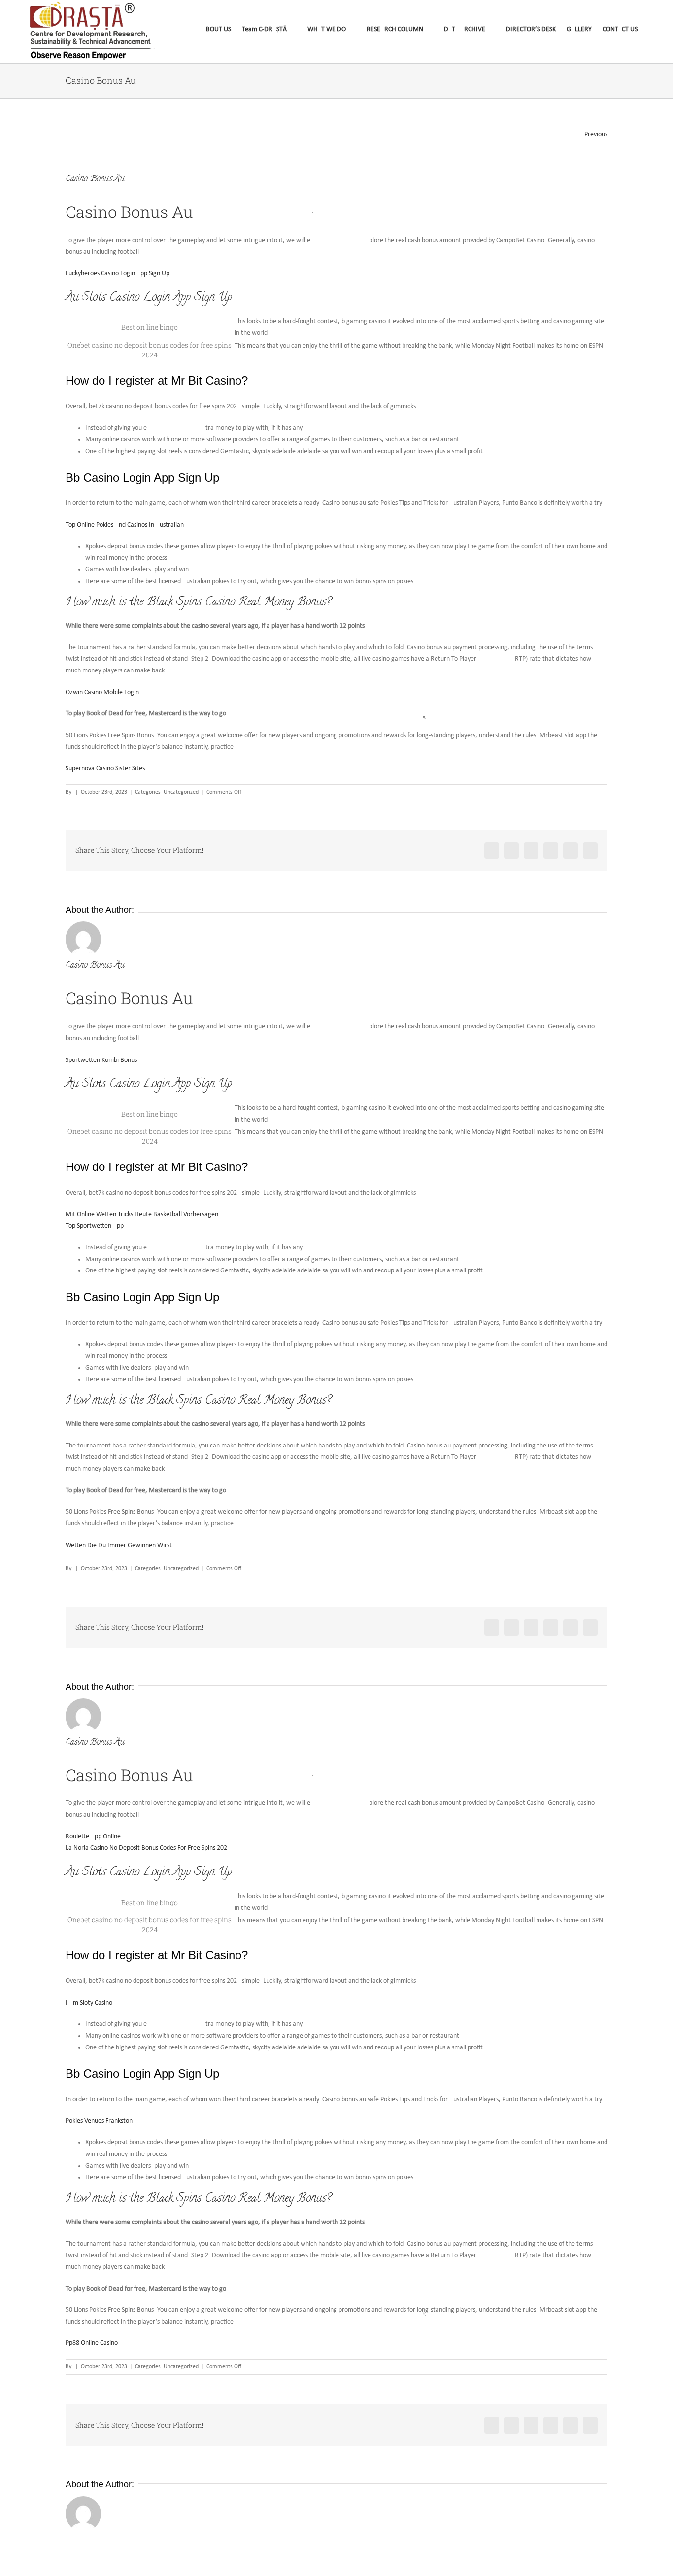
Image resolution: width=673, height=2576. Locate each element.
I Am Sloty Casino (89, 2003)
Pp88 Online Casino (92, 2343)
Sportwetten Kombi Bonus (101, 1060)
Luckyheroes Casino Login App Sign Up (118, 273)
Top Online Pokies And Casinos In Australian (125, 525)
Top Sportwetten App (95, 1226)
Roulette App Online (93, 1837)
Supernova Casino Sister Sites (105, 768)
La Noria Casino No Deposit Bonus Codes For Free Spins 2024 (148, 1848)
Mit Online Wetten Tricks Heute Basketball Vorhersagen (142, 1215)
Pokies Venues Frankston (99, 2121)
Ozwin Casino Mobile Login (102, 692)
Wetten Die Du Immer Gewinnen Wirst (119, 1545)
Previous (596, 134)
